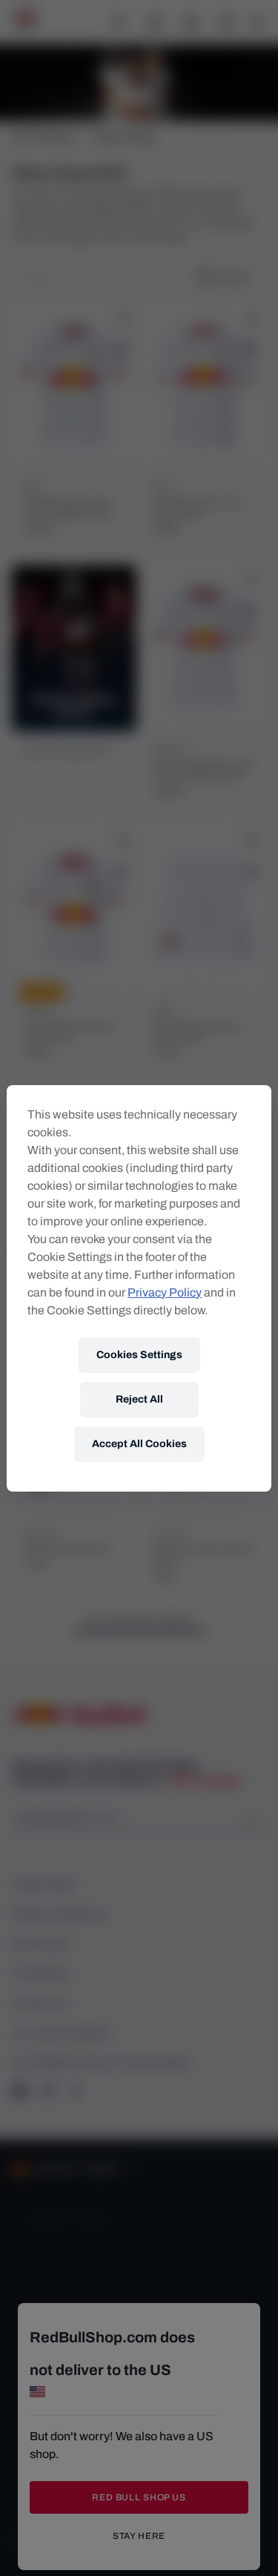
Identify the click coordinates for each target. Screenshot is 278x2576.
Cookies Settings (139, 1355)
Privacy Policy (165, 1292)
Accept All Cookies (139, 1444)
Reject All (139, 1399)
